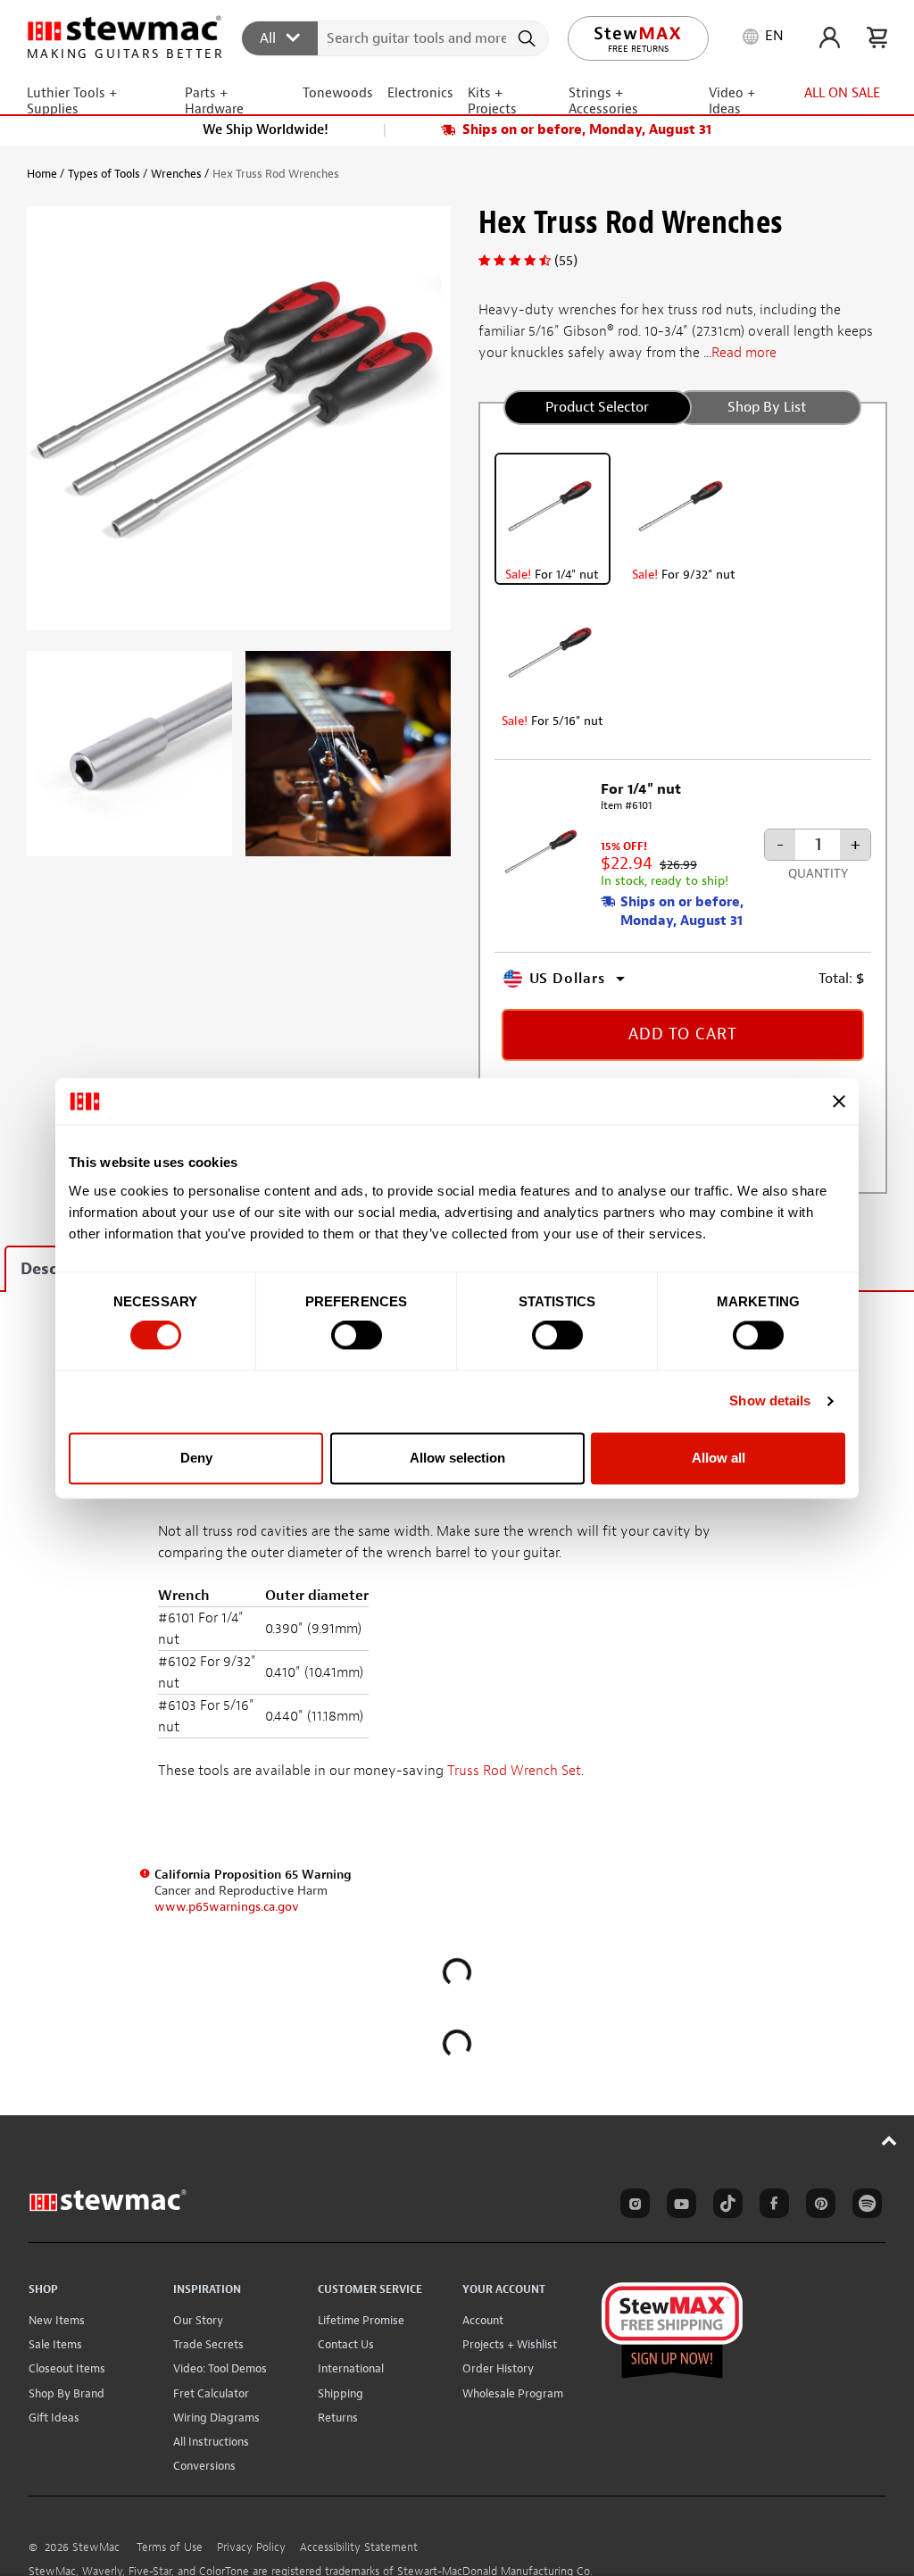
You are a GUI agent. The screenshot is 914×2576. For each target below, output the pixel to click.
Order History (498, 2368)
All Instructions (211, 2442)
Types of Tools (104, 174)
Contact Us (346, 2344)
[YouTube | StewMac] (678, 2206)
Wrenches (176, 174)
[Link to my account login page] (830, 38)
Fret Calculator (211, 2393)
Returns (338, 2418)
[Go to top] (889, 2140)
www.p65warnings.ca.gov (227, 1907)
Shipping (341, 2393)
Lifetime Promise (361, 2320)
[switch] (357, 1336)
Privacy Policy (251, 2547)
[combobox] (396, 38)
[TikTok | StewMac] (725, 2206)
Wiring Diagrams (216, 2418)
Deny (196, 1458)
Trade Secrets (208, 2344)
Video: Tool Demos (220, 2368)
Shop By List (767, 407)
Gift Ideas (54, 2418)
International (351, 2368)
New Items (57, 2320)
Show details (770, 1401)
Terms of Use (170, 2547)
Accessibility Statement (359, 2547)
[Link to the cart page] (877, 38)
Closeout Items (67, 2368)
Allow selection (457, 1458)
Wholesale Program (513, 2393)
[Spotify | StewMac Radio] (864, 2206)
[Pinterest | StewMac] (818, 2206)
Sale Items (55, 2344)
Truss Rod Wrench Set (514, 1771)
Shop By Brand (66, 2393)
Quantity (818, 874)
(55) (566, 261)
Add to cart (683, 1034)
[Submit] (529, 38)
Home (42, 174)
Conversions (204, 2466)
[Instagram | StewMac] (632, 2206)
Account (483, 2320)
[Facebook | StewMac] (771, 2206)
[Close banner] (839, 1101)
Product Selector (597, 407)
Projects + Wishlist (510, 2344)
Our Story (198, 2320)
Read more (744, 353)
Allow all (719, 1458)
